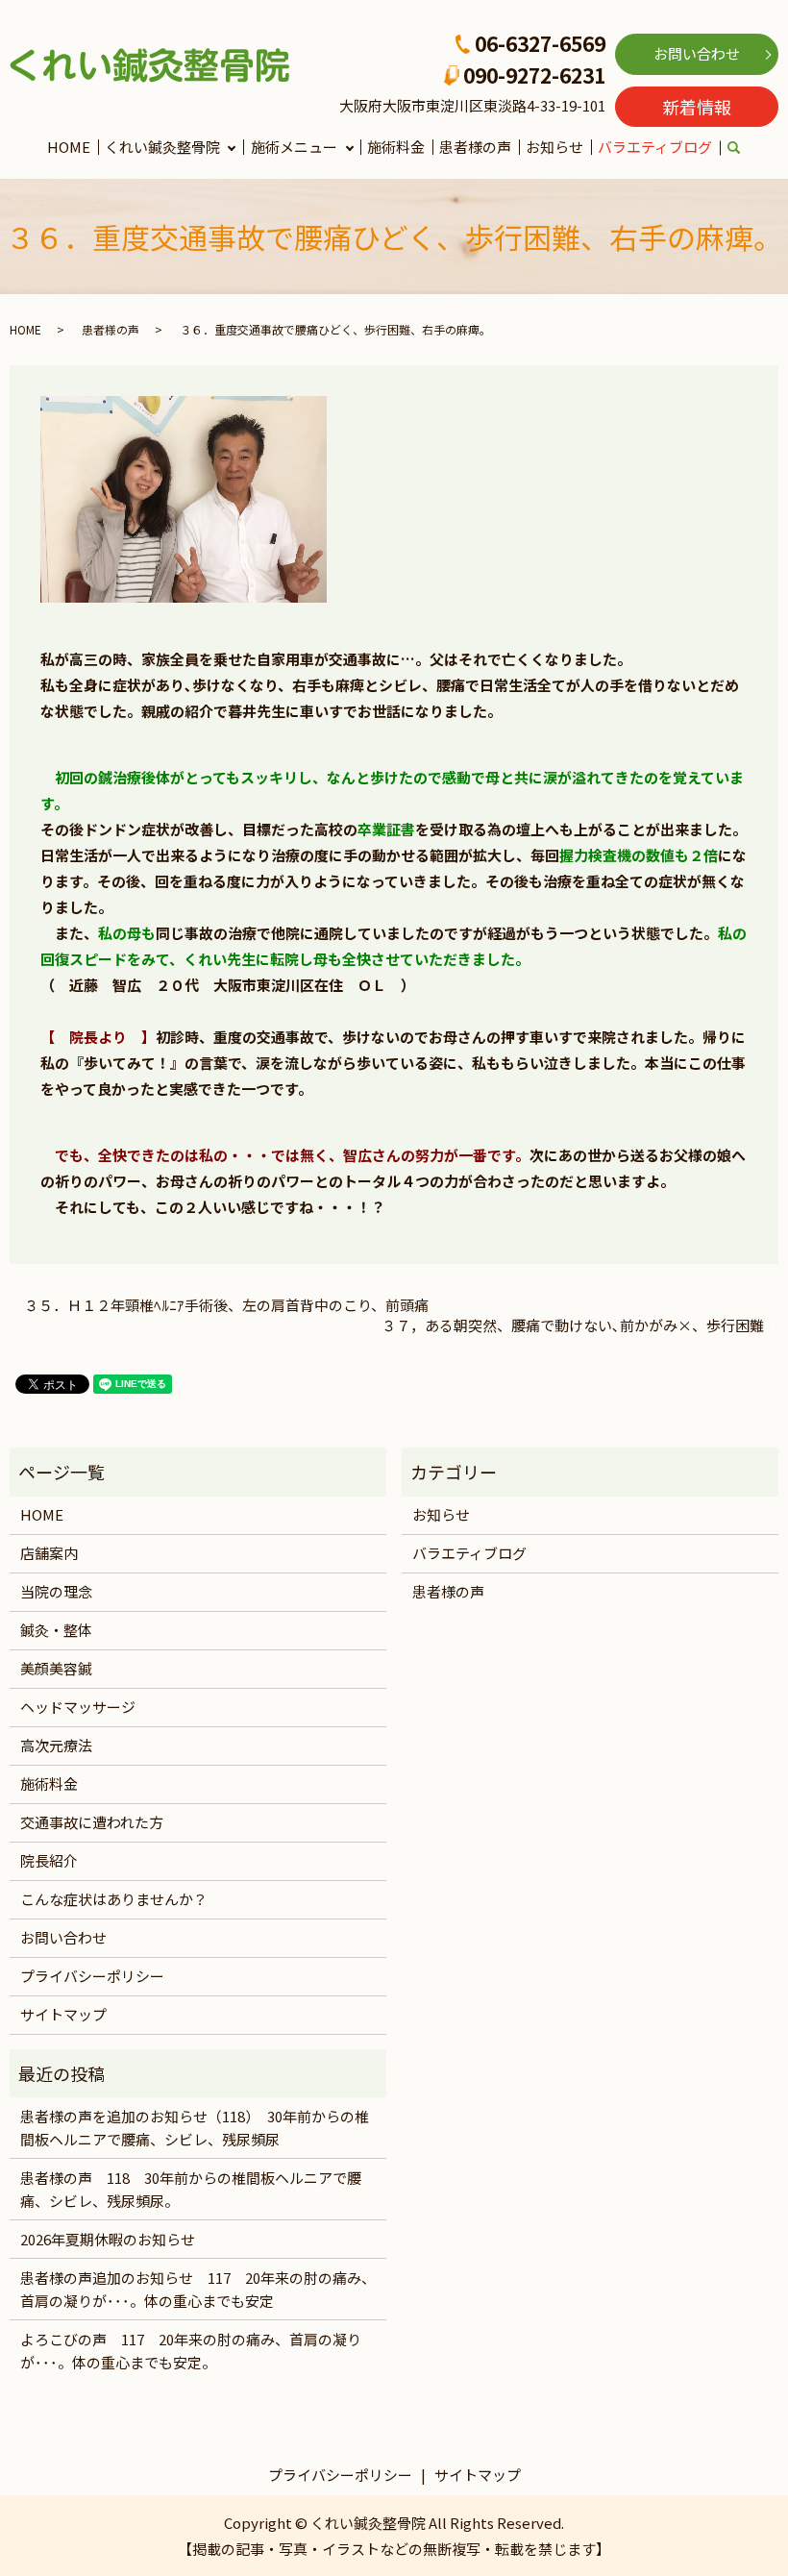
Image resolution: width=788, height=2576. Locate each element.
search (745, 149)
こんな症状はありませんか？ (114, 1899)
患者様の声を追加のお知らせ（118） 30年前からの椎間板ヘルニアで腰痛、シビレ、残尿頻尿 (195, 2128)
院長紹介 (49, 1860)
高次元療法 (56, 1745)
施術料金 (396, 147)
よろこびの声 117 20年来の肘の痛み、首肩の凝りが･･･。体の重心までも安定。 (191, 2351)
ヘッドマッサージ (78, 1707)
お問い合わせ (697, 53)
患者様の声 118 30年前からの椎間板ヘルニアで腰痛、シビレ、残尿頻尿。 (191, 2189)
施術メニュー (294, 147)
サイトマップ (63, 2014)
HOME (69, 147)
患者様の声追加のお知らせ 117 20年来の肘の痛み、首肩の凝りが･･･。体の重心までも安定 (198, 2289)
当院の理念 (56, 1591)
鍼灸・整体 (56, 1630)
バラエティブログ (655, 147)
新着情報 (697, 107)
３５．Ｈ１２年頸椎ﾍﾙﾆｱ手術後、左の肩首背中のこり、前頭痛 (226, 1305)
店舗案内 (49, 1553)
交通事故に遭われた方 (92, 1822)
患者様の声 (475, 147)
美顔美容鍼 (56, 1668)
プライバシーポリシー (92, 1976)
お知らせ (554, 147)
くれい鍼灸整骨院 (162, 147)
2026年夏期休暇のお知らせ (108, 2239)
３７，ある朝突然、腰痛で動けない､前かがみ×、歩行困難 (573, 1325)
